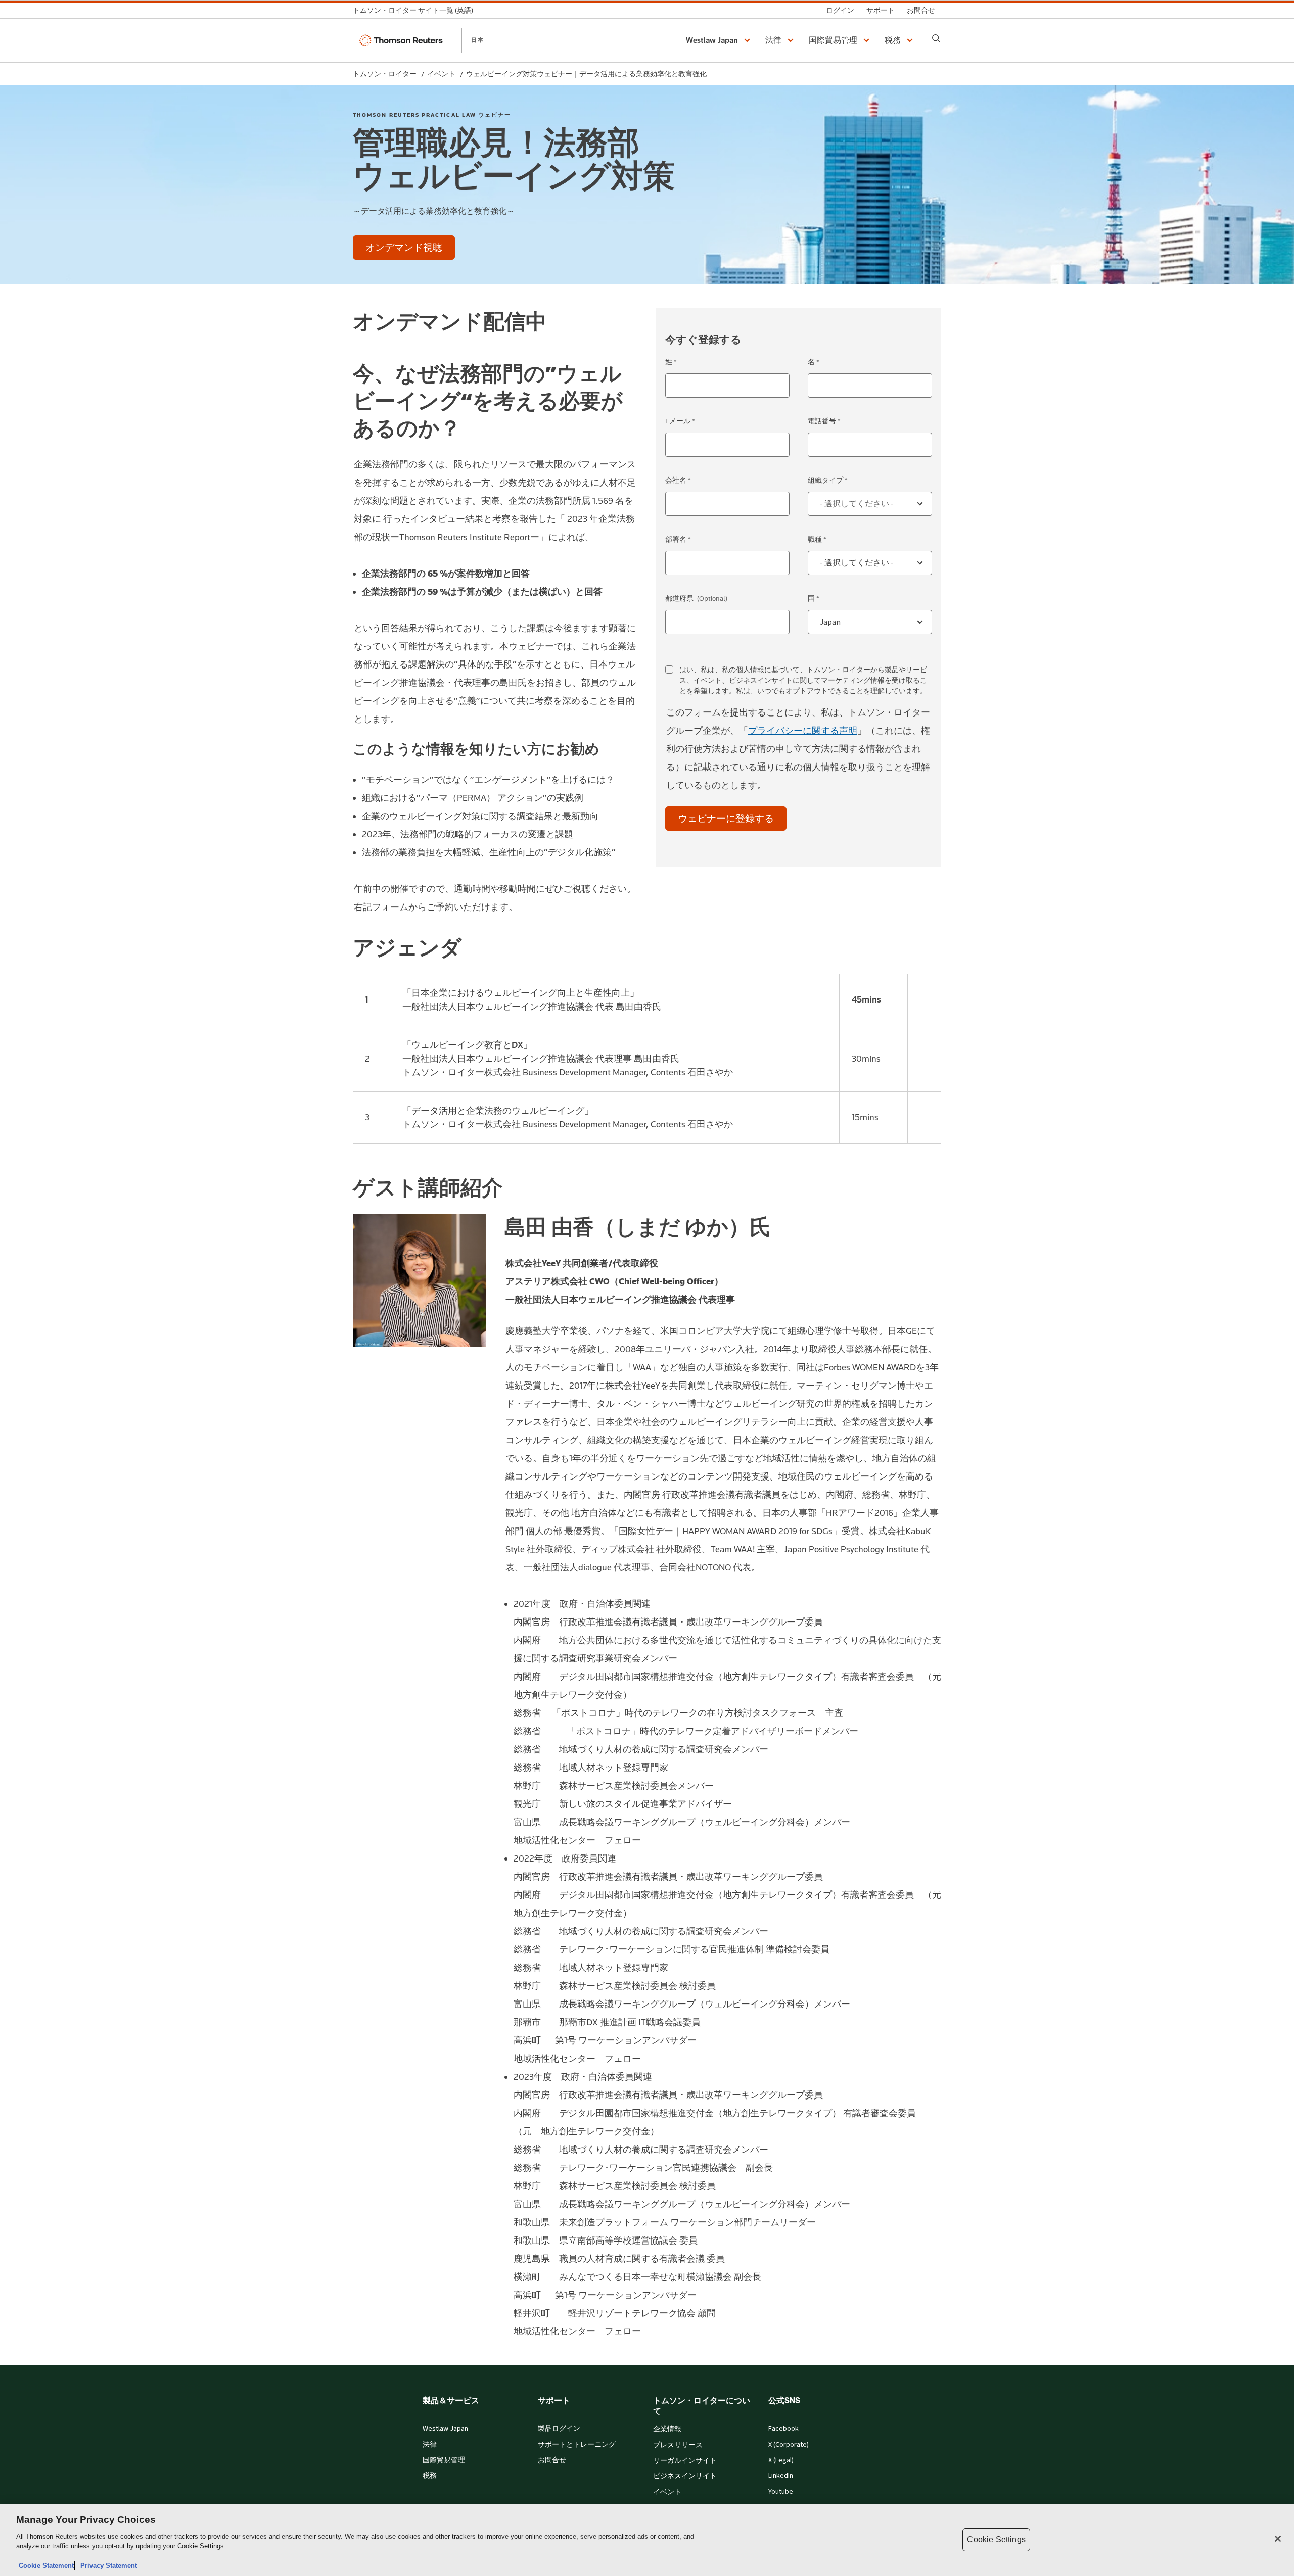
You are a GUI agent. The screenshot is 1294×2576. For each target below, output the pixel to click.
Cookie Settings (996, 2539)
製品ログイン (559, 2429)
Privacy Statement (107, 2566)
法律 (430, 2445)
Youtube (781, 2492)
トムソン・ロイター (385, 74)
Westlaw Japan (445, 2429)
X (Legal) (781, 2460)
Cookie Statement (46, 2566)
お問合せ (552, 2460)
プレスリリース (678, 2445)
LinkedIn (781, 2476)
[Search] (936, 38)
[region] (647, 2540)
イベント (441, 74)
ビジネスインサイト (685, 2476)
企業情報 (667, 2429)
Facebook (783, 2429)
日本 (478, 40)
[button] (720, 40)
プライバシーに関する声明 (803, 731)
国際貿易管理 (444, 2460)
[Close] (1278, 2539)
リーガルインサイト (685, 2461)
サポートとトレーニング (577, 2445)
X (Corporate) (789, 2445)
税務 (430, 2476)
